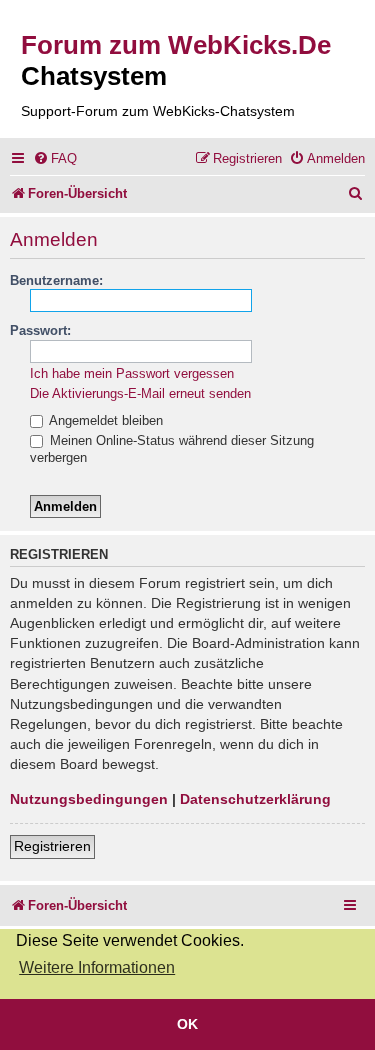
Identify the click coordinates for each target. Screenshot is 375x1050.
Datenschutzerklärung (255, 799)
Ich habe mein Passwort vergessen (132, 373)
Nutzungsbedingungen (89, 799)
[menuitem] (55, 158)
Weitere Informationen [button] (97, 967)
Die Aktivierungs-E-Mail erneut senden (140, 393)
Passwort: (40, 330)
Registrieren (52, 846)
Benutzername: (56, 280)
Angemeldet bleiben (104, 420)
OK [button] (187, 1024)
